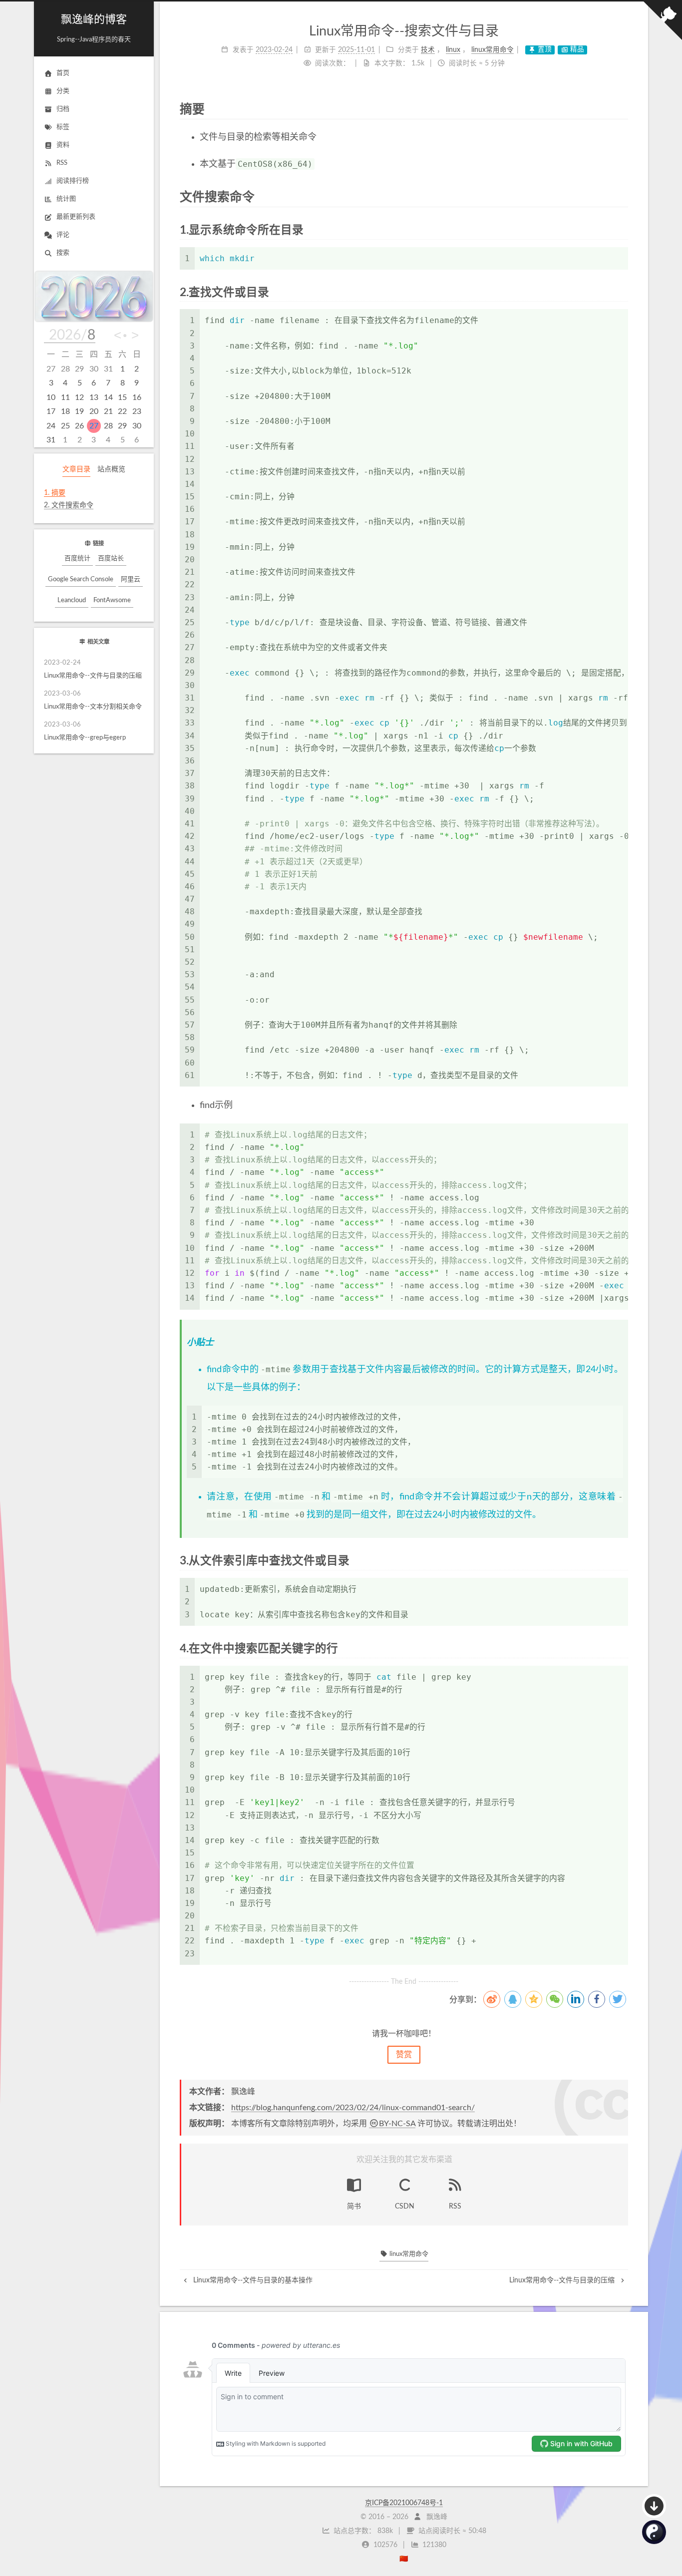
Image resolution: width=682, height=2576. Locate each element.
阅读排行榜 (73, 181)
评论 (63, 235)
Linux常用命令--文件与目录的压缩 (93, 670)
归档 (63, 109)
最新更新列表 (76, 217)
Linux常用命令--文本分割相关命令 (93, 701)
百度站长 (111, 558)
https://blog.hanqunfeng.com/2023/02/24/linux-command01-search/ (353, 2108)
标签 (63, 127)
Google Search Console (81, 579)
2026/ (72, 335)
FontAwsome (112, 600)
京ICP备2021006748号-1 (404, 2503)
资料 (63, 145)
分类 (63, 91)
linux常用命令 (408, 2254)
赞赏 (404, 2055)
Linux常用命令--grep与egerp (85, 732)
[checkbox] (654, 2532)
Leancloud (72, 600)
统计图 (66, 199)
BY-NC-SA (397, 2124)
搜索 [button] (63, 253)
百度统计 (77, 558)
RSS (62, 163)
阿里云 (131, 579)
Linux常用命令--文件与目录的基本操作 (252, 2280)
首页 (63, 73)
